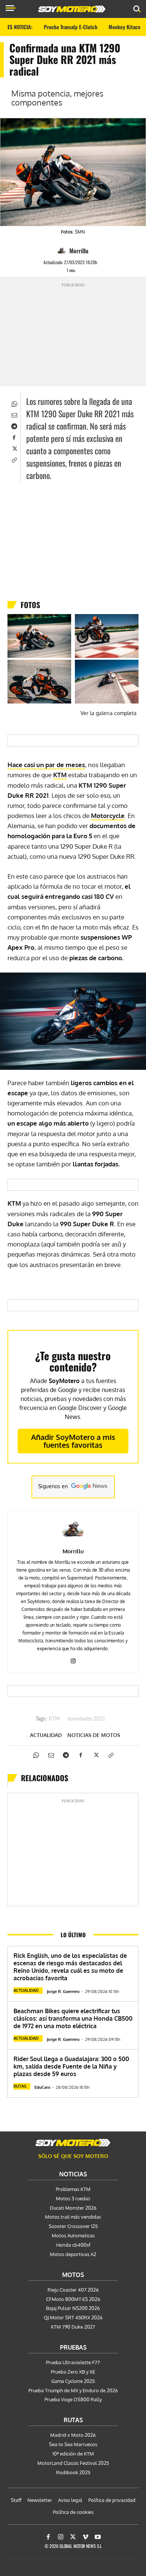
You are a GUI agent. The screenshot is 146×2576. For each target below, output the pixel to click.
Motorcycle (108, 816)
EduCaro (42, 2087)
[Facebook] (14, 437)
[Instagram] (73, 1659)
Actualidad (46, 1735)
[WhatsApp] (14, 403)
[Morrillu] (63, 251)
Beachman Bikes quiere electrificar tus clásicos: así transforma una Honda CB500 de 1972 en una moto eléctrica (73, 2018)
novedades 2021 (86, 1719)
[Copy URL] (14, 459)
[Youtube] (98, 2537)
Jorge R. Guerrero (63, 1991)
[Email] (14, 414)
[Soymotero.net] (73, 2143)
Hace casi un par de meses (46, 765)
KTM (54, 1719)
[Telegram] (14, 425)
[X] (14, 448)
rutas (20, 2086)
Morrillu (79, 251)
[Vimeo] (85, 2537)
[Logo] (72, 9)
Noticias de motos (94, 1735)
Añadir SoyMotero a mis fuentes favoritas (73, 1441)
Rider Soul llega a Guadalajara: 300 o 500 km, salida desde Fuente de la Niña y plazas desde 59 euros (71, 2066)
